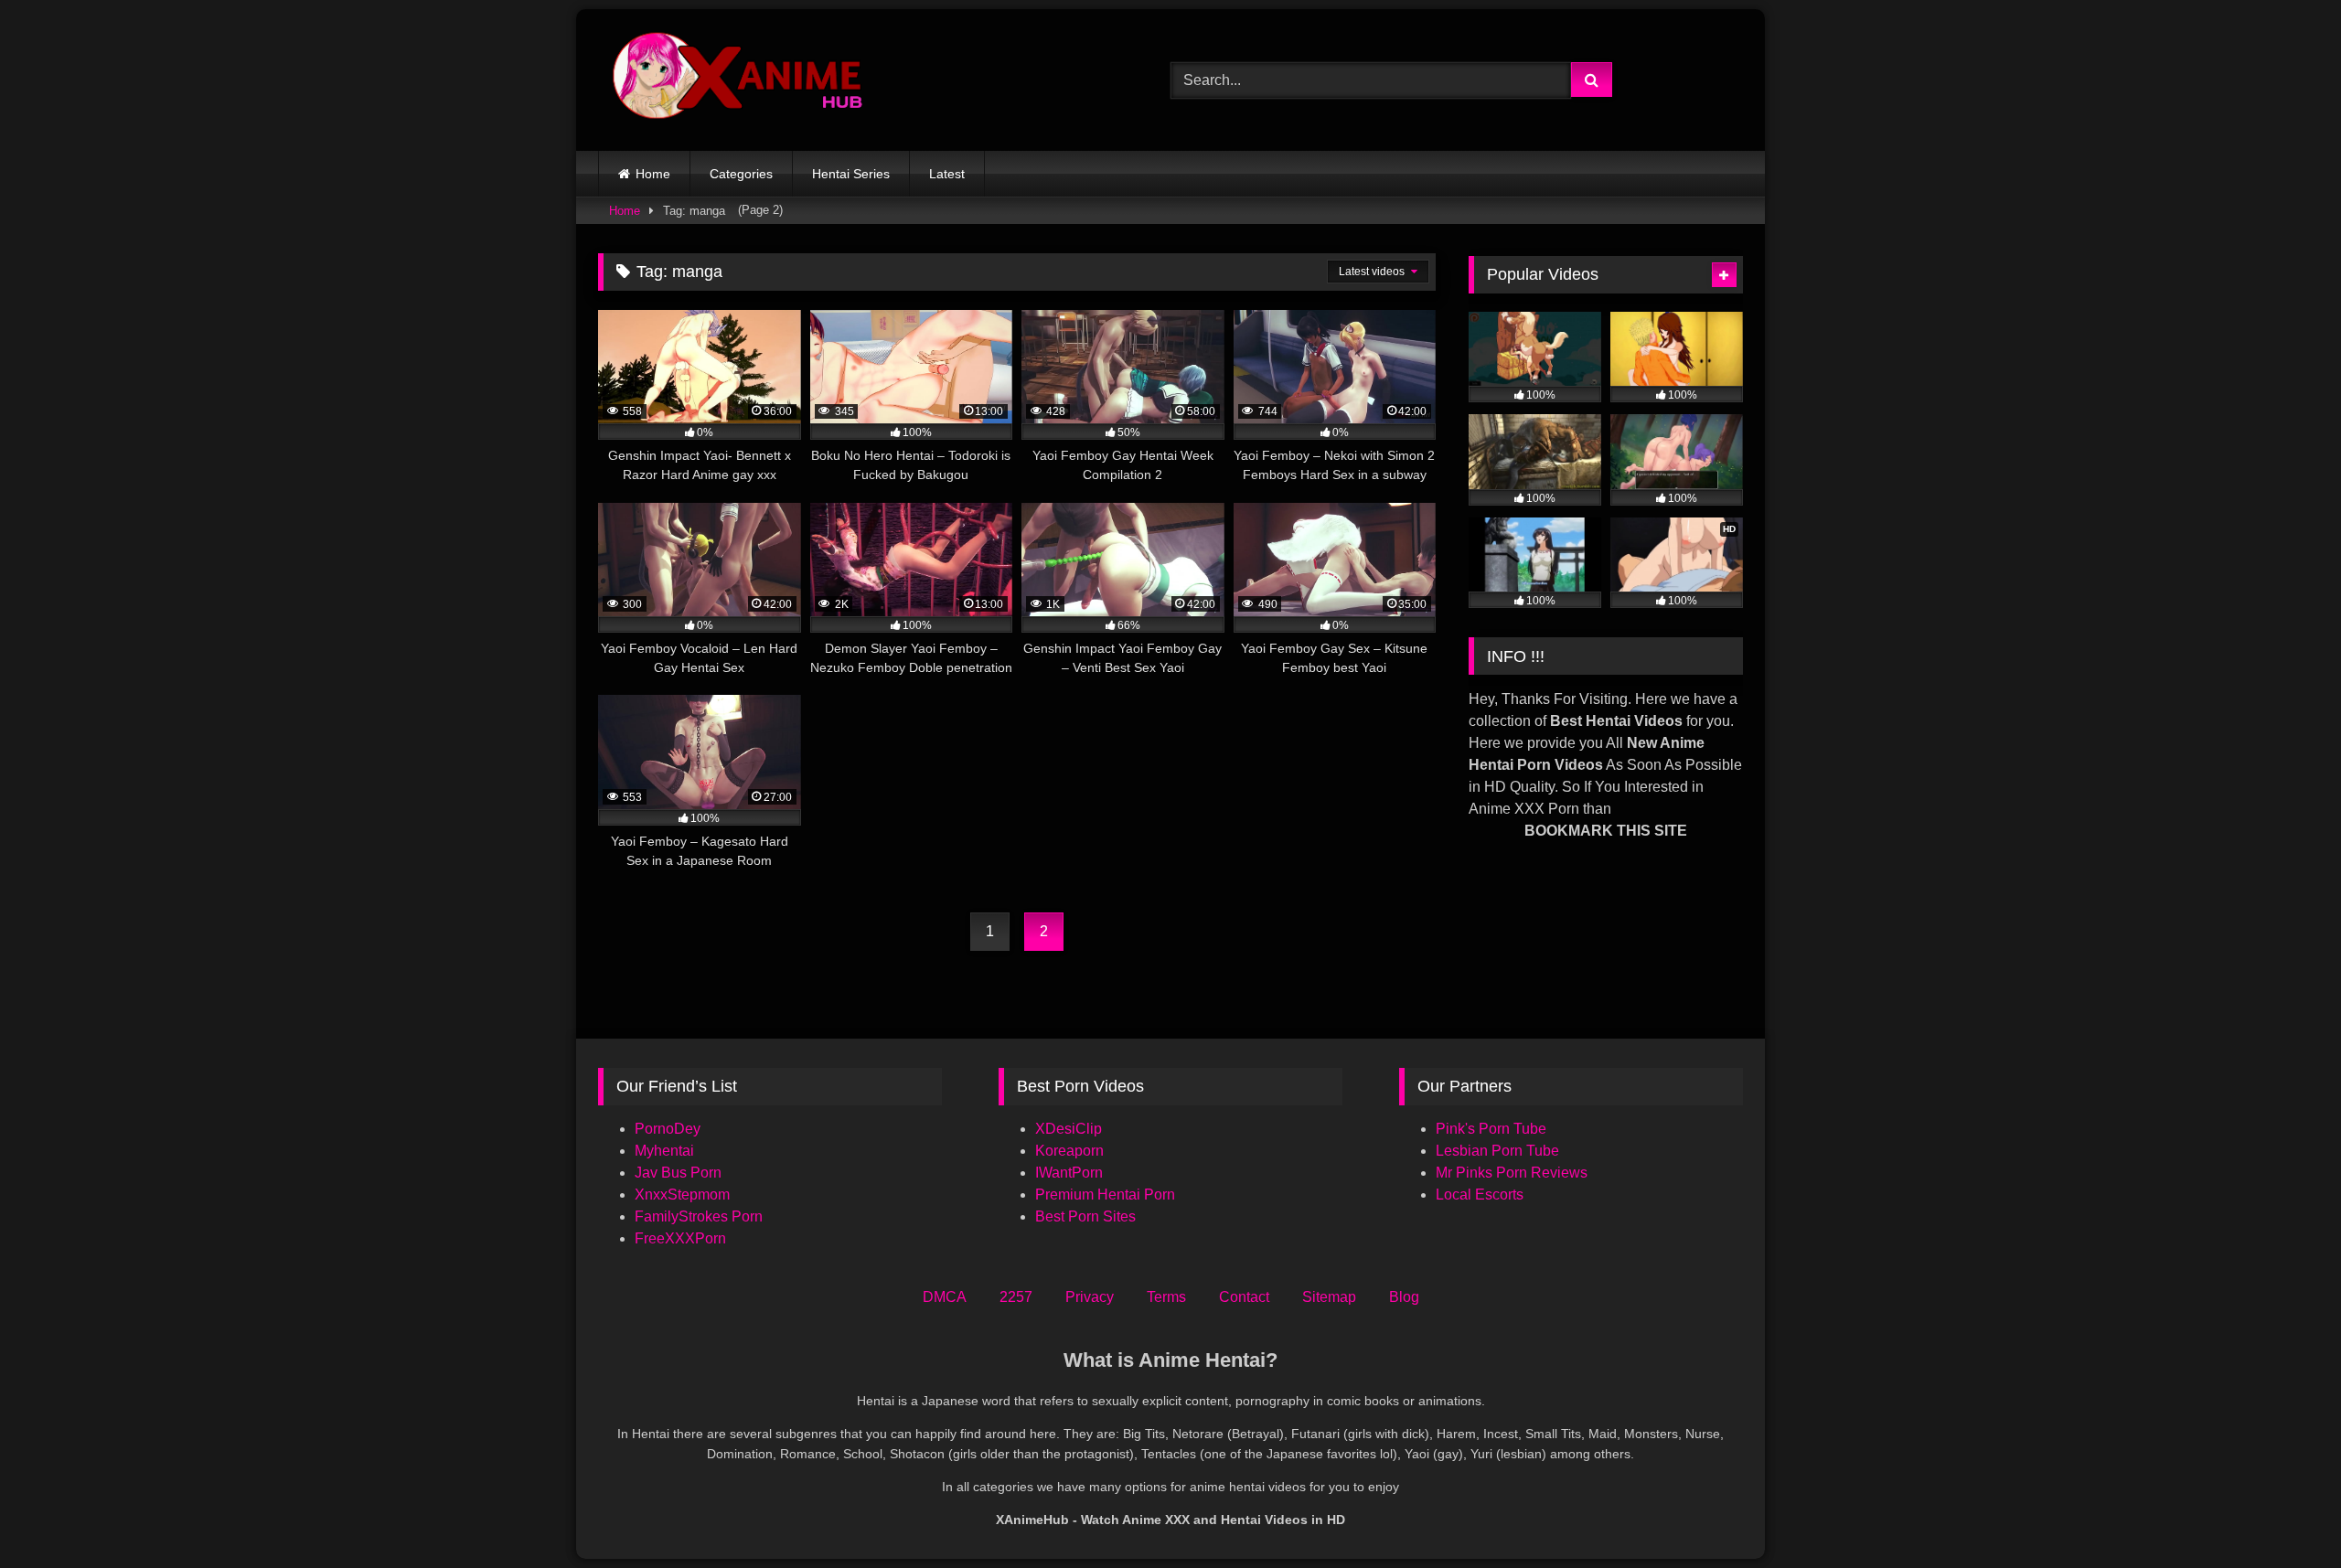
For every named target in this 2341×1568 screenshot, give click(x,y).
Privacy (1090, 1297)
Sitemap (1329, 1297)
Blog (1404, 1297)
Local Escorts (1480, 1195)
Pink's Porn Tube (1491, 1129)
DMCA (945, 1297)
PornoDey (668, 1129)
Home (653, 174)
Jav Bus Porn (678, 1173)
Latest (947, 174)
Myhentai (664, 1151)
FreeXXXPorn (680, 1238)
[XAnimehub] (740, 80)
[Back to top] (2284, 1514)
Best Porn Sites (1085, 1216)
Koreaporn (1069, 1151)
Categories (741, 174)
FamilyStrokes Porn (699, 1216)
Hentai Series (851, 174)
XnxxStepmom (682, 1195)
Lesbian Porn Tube (1497, 1151)
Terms (1166, 1297)
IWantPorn (1069, 1173)
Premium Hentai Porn (1105, 1195)
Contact (1244, 1297)
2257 (1016, 1297)
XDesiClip (1069, 1129)
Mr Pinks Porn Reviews (1513, 1173)
